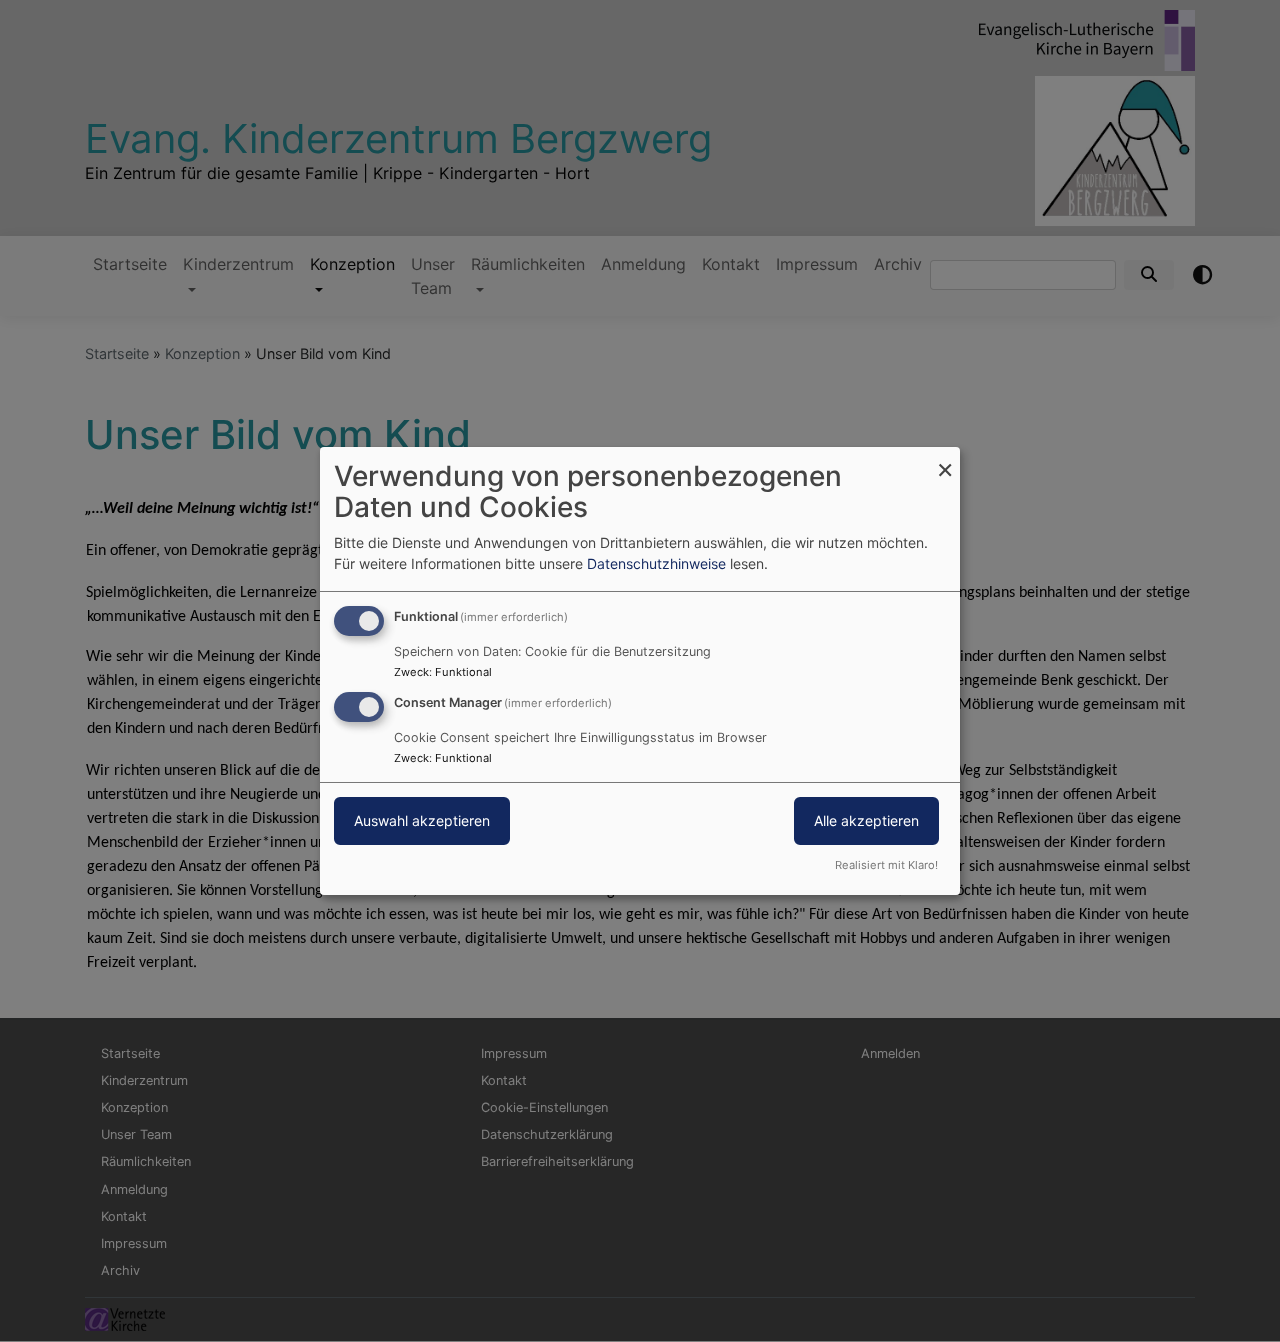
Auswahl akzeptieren (422, 820)
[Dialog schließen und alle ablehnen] (945, 459)
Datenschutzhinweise (656, 563)
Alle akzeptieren (866, 820)
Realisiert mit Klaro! (886, 865)
